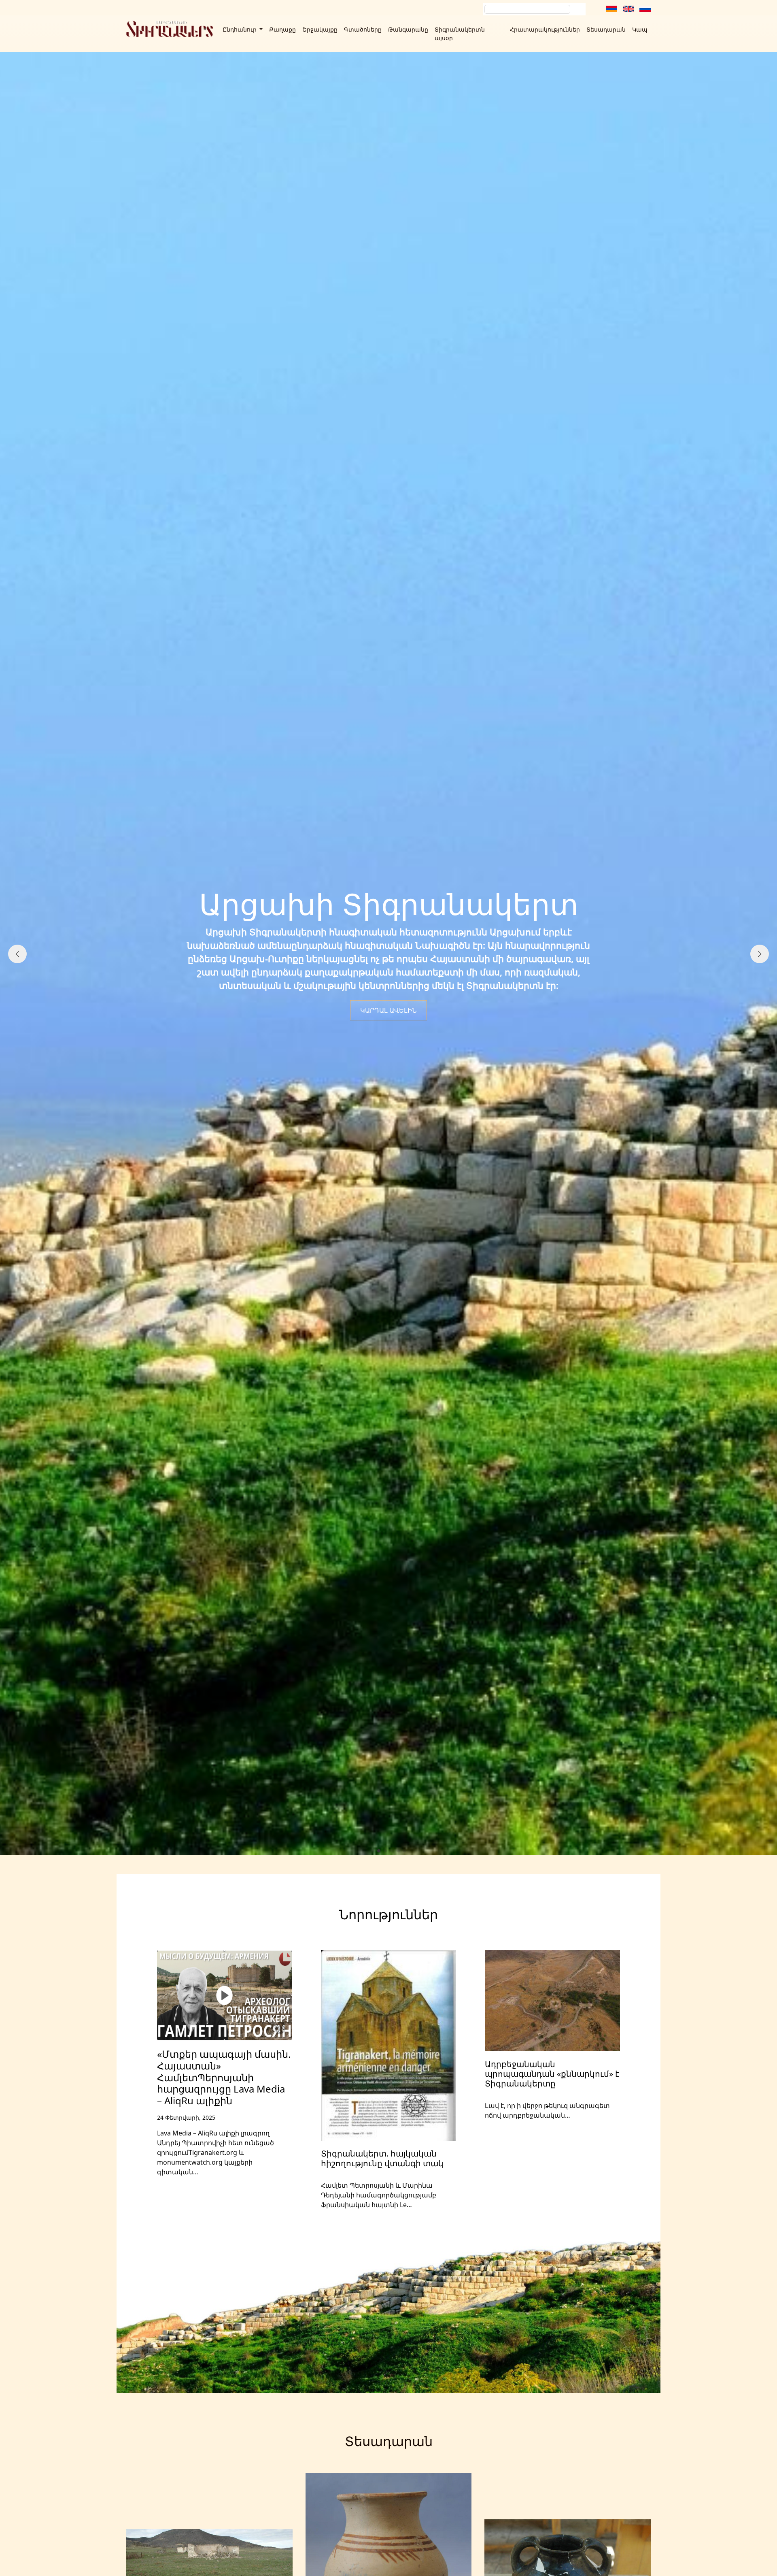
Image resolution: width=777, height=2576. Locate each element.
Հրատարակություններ (545, 29)
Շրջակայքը (320, 29)
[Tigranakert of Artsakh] (170, 29)
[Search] (579, 9)
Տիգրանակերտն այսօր (460, 34)
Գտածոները (363, 29)
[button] (372, 1851)
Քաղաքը (282, 29)
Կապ (640, 29)
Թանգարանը (408, 29)
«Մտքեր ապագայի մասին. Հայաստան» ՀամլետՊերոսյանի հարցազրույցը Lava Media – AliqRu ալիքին (224, 2077)
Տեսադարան (606, 29)
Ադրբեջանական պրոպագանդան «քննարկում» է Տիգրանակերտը (552, 2074)
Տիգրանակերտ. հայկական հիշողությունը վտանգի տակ (382, 2158)
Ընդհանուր (240, 29)
